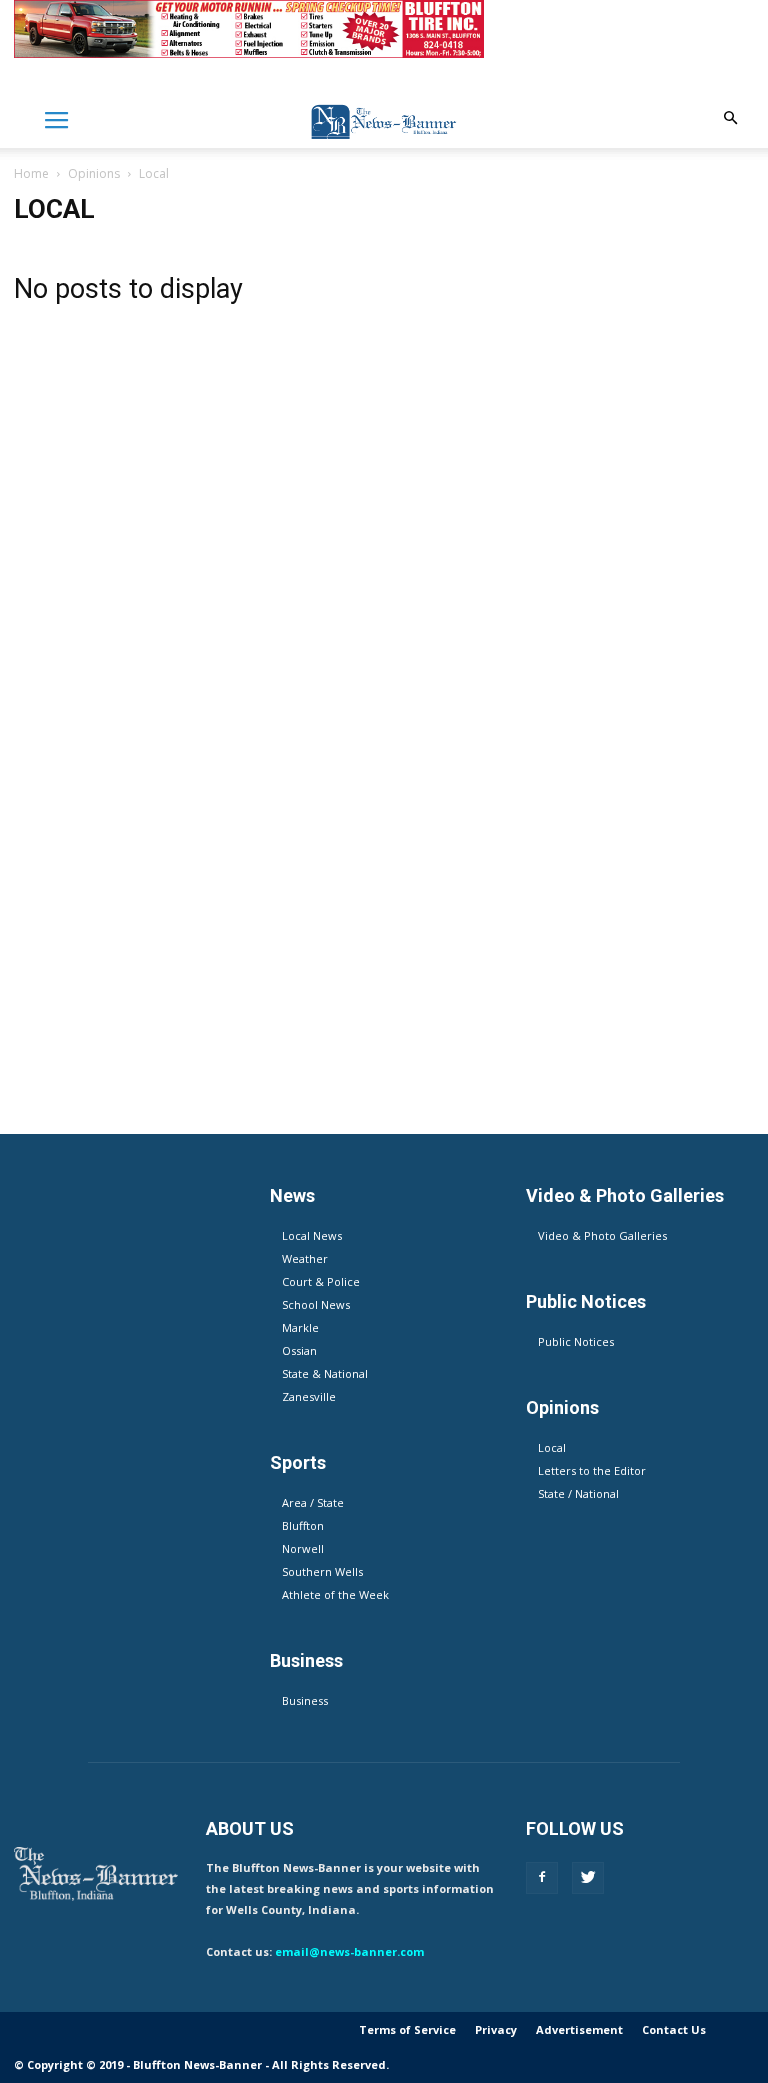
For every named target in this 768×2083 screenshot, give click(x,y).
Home (31, 173)
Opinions (94, 173)
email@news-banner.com (349, 1951)
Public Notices (576, 1341)
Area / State (313, 1502)
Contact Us (674, 2029)
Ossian (299, 1350)
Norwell (303, 1548)
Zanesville (309, 1396)
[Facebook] (542, 1878)
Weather (305, 1258)
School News (316, 1304)
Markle (300, 1327)
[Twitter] (588, 1878)
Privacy (496, 2029)
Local (552, 1447)
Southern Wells (322, 1571)
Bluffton (303, 1525)
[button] (730, 118)
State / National (578, 1493)
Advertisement (579, 2029)
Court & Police (321, 1281)
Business (305, 1700)
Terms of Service (407, 2029)
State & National (325, 1373)
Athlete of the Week (335, 1594)
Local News (312, 1235)
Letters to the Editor (592, 1470)
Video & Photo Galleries (602, 1235)
